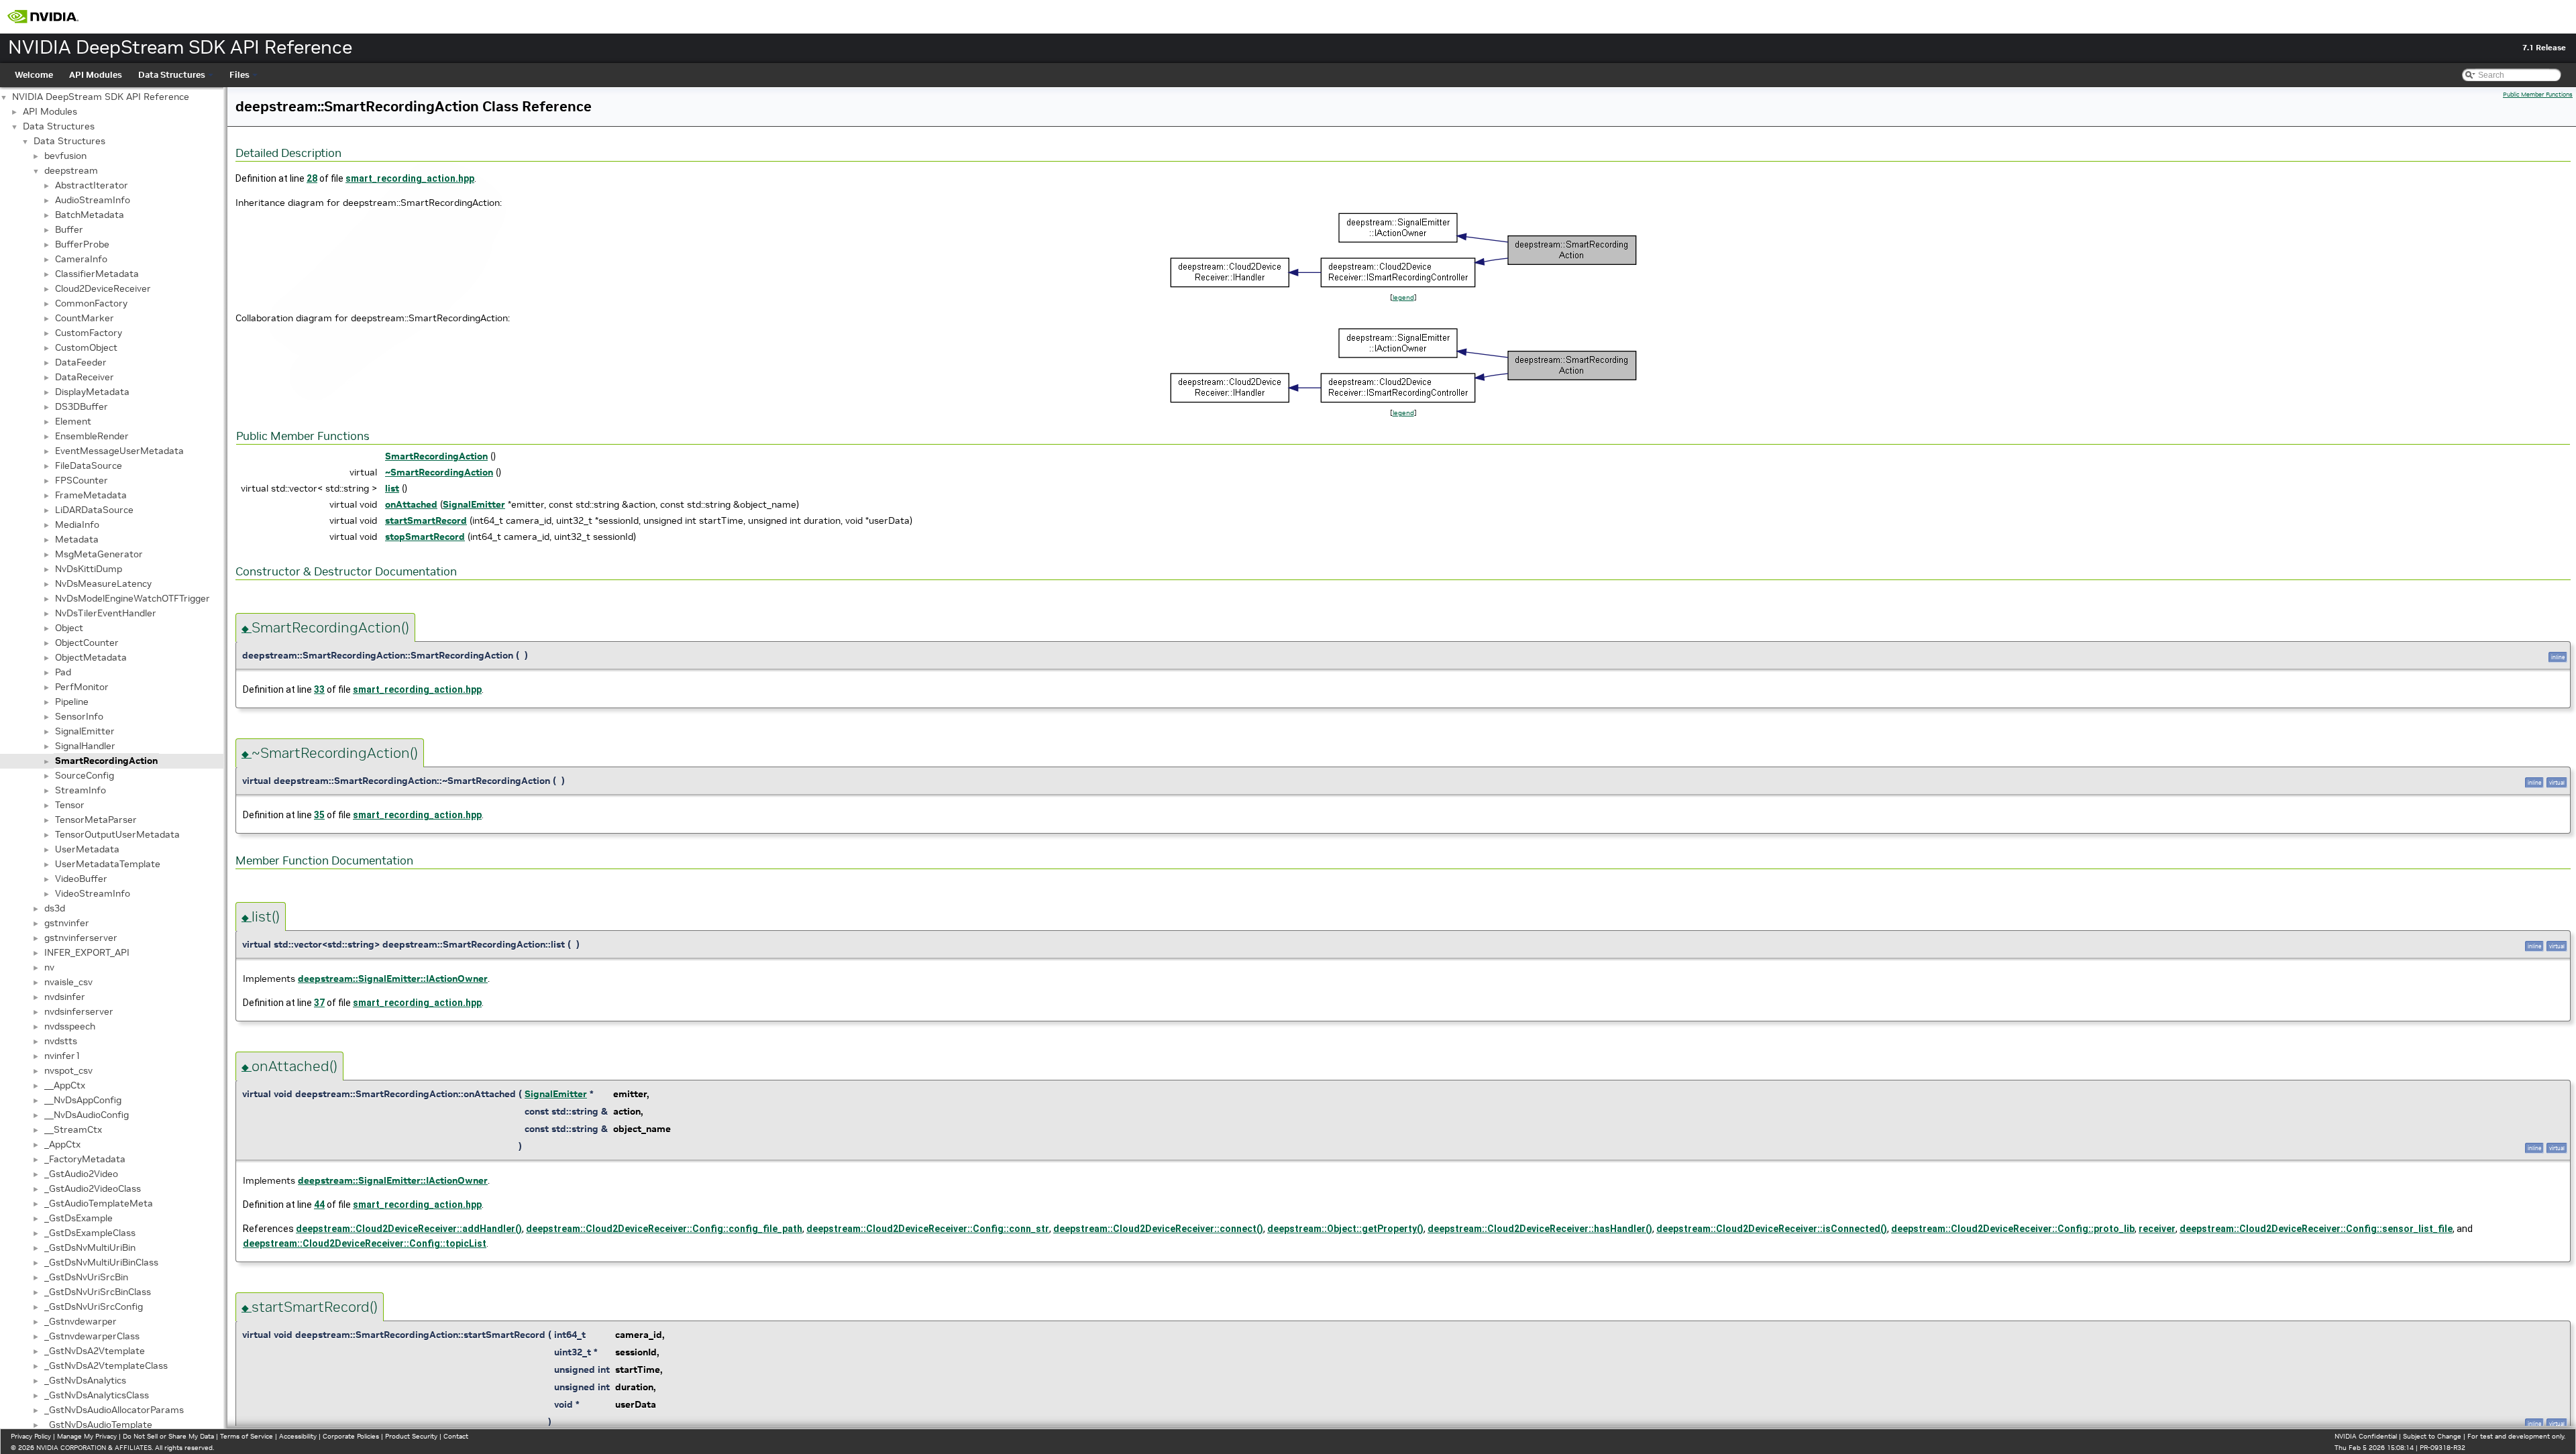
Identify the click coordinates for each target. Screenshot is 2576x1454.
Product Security (411, 1436)
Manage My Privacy (87, 1436)
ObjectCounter (87, 642)
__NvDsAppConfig (83, 1100)
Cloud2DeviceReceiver (103, 288)
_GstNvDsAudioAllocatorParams (114, 1410)
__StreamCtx (73, 1129)
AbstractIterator (92, 185)
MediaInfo (77, 524)
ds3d (55, 908)
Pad (63, 672)
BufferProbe (82, 244)
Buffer (69, 229)
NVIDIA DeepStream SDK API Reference (101, 97)
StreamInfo (80, 790)
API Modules (96, 75)
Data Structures (172, 75)
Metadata (77, 539)
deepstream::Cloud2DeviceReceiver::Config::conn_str (928, 1229)
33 (319, 689)
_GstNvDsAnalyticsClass (97, 1395)
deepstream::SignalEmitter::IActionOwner (393, 978)
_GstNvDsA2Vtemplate (95, 1351)
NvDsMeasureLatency (103, 583)
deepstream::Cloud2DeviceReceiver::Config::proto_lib (2013, 1229)
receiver (2157, 1229)
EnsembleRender (92, 436)
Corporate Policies (351, 1436)
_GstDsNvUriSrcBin (86, 1277)
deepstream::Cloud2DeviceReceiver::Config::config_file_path (664, 1229)
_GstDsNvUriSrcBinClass (98, 1292)
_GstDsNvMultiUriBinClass (101, 1262)
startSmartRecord (426, 520)
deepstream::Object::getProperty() (1345, 1229)
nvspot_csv (68, 1070)
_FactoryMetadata (85, 1159)
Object (69, 628)
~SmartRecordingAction (439, 472)
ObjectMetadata (91, 657)
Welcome (34, 75)
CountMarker (85, 318)
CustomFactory (89, 333)
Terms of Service (247, 1436)
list (392, 488)
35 (319, 815)
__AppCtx (65, 1085)
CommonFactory (91, 303)
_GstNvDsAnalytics (85, 1380)
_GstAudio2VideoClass (93, 1188)
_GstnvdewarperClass (92, 1336)
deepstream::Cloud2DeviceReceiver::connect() (1158, 1229)
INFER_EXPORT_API (87, 952)
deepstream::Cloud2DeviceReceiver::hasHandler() (1540, 1229)
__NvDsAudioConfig (87, 1115)
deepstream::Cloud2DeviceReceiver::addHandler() (409, 1229)
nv (49, 967)
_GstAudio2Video (81, 1174)
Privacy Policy (31, 1436)
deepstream (71, 170)
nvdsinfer (65, 997)
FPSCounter (82, 480)
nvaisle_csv (68, 982)
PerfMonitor (82, 687)
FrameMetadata (91, 495)
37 (319, 1003)
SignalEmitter (85, 731)
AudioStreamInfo (93, 200)
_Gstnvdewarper (80, 1321)
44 (319, 1205)
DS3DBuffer (82, 406)
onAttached (411, 504)
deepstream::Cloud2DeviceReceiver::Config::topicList (365, 1243)
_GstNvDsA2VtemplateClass (106, 1365)
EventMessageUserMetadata (119, 451)
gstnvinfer (67, 923)
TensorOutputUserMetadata (117, 834)
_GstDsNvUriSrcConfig (94, 1306)
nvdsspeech (70, 1026)
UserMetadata (87, 849)
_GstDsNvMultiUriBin (90, 1247)
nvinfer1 (62, 1056)
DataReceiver (85, 377)
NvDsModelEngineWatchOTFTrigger (132, 598)
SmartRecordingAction (106, 761)
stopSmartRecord (425, 537)
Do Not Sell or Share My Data (168, 1436)
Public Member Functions (2538, 95)
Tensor (70, 805)
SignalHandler (85, 746)
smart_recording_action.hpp (410, 178)
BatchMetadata (90, 215)
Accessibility (298, 1436)
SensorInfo (79, 716)
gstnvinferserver (81, 938)
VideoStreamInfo (93, 893)
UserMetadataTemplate (108, 864)
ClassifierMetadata (97, 274)
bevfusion (65, 156)
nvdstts (61, 1041)
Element (73, 421)
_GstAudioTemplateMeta (99, 1203)
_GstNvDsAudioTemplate (98, 1424)
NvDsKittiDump (89, 569)
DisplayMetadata (92, 392)
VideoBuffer (81, 879)
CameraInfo (81, 259)
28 (312, 178)
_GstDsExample (78, 1218)
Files (239, 75)
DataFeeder (81, 362)
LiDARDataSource (94, 510)
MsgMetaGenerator (99, 554)
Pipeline (72, 702)
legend (1403, 297)
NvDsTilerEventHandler (106, 613)
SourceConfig (85, 775)
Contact (456, 1436)
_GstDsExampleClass (90, 1233)
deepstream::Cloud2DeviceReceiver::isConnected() (1772, 1229)
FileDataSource (89, 465)
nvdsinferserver (79, 1011)
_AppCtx (62, 1144)
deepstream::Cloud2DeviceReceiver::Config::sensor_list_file (2316, 1229)
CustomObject (86, 347)
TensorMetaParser (96, 820)
